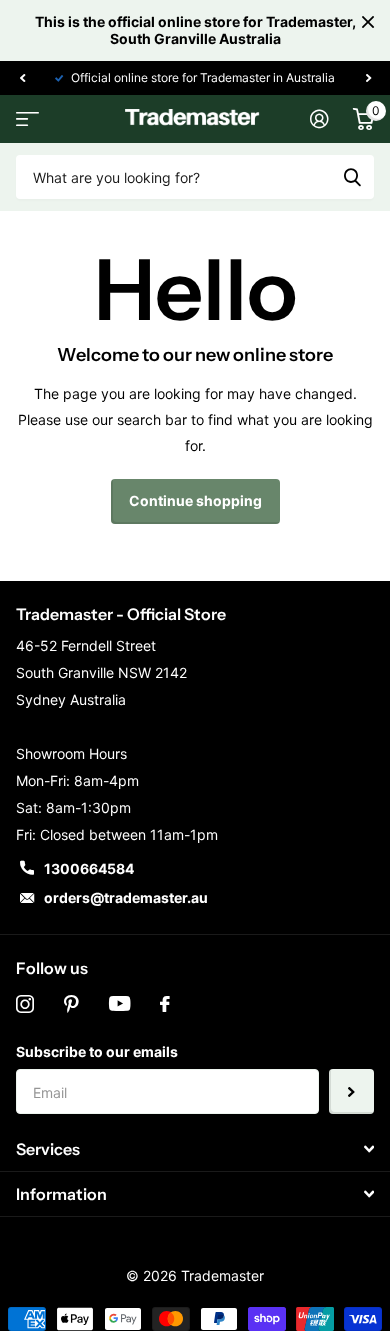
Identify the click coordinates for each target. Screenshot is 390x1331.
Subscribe (351, 1091)
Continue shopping (195, 500)
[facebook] (165, 1004)
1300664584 (89, 868)
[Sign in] (319, 119)
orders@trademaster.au (126, 897)
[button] (22, 78)
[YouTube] (119, 1004)
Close (368, 22)
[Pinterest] (71, 1004)
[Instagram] (25, 1004)
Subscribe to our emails (97, 1051)
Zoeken (352, 177)
